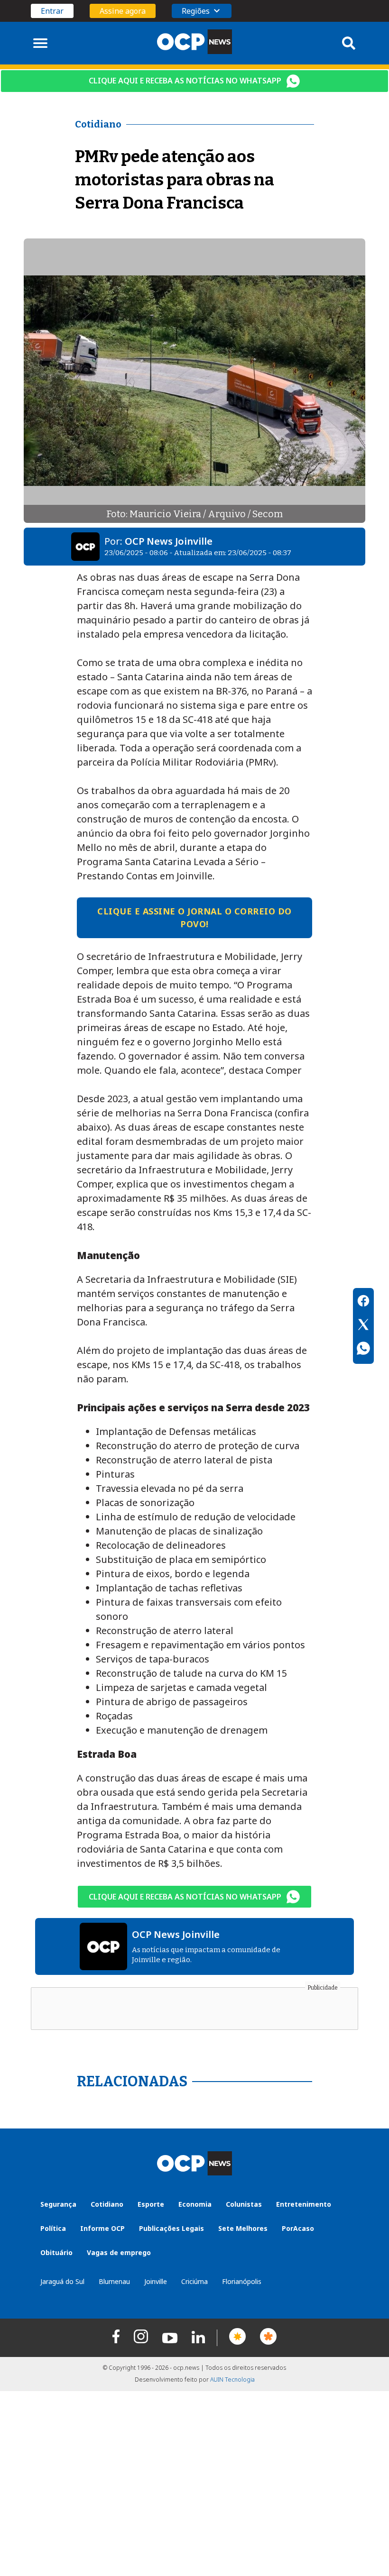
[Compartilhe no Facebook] (363, 1302)
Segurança (58, 2204)
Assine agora (123, 11)
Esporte (151, 2204)
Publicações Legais (171, 2228)
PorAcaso (298, 2228)
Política (53, 2228)
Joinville (156, 2281)
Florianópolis (242, 2281)
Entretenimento (304, 2204)
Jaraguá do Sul (62, 2281)
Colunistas (244, 2204)
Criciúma (194, 2281)
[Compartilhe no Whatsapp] (363, 1350)
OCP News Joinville (169, 541)
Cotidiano (107, 2204)
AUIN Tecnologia (232, 2380)
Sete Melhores (243, 2228)
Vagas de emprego (119, 2252)
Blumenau (114, 2281)
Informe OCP (102, 2228)
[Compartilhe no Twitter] (363, 1326)
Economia (195, 2204)
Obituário (56, 2252)
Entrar (52, 11)
